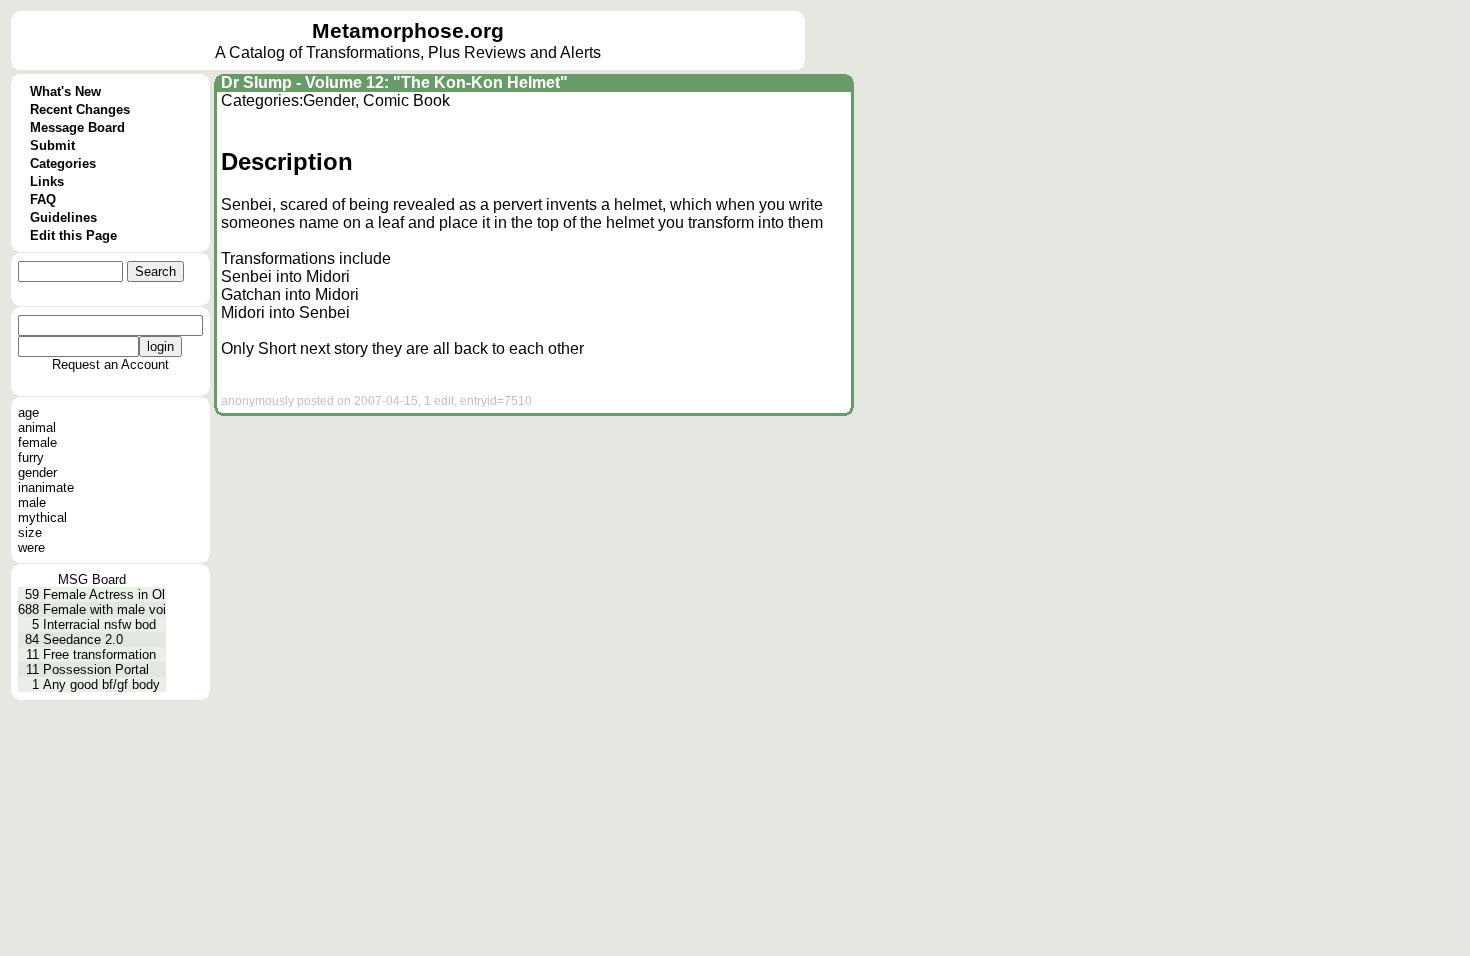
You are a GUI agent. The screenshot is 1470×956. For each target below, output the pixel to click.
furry (31, 457)
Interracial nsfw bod (99, 624)
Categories (63, 163)
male (32, 502)
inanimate (46, 487)
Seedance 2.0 (83, 639)
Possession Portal (96, 669)
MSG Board (92, 579)
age (28, 412)
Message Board (77, 127)
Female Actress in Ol (104, 594)
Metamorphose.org (408, 31)
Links (47, 181)
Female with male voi (104, 609)
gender (37, 472)
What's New (65, 91)
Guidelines (63, 217)
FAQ (43, 199)
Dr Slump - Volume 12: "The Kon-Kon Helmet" (394, 82)
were (31, 547)
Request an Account (110, 364)
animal (37, 427)
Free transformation (99, 654)
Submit (52, 145)
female (37, 442)
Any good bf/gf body (101, 684)
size (30, 532)
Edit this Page (73, 235)
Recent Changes (80, 109)
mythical (42, 517)
